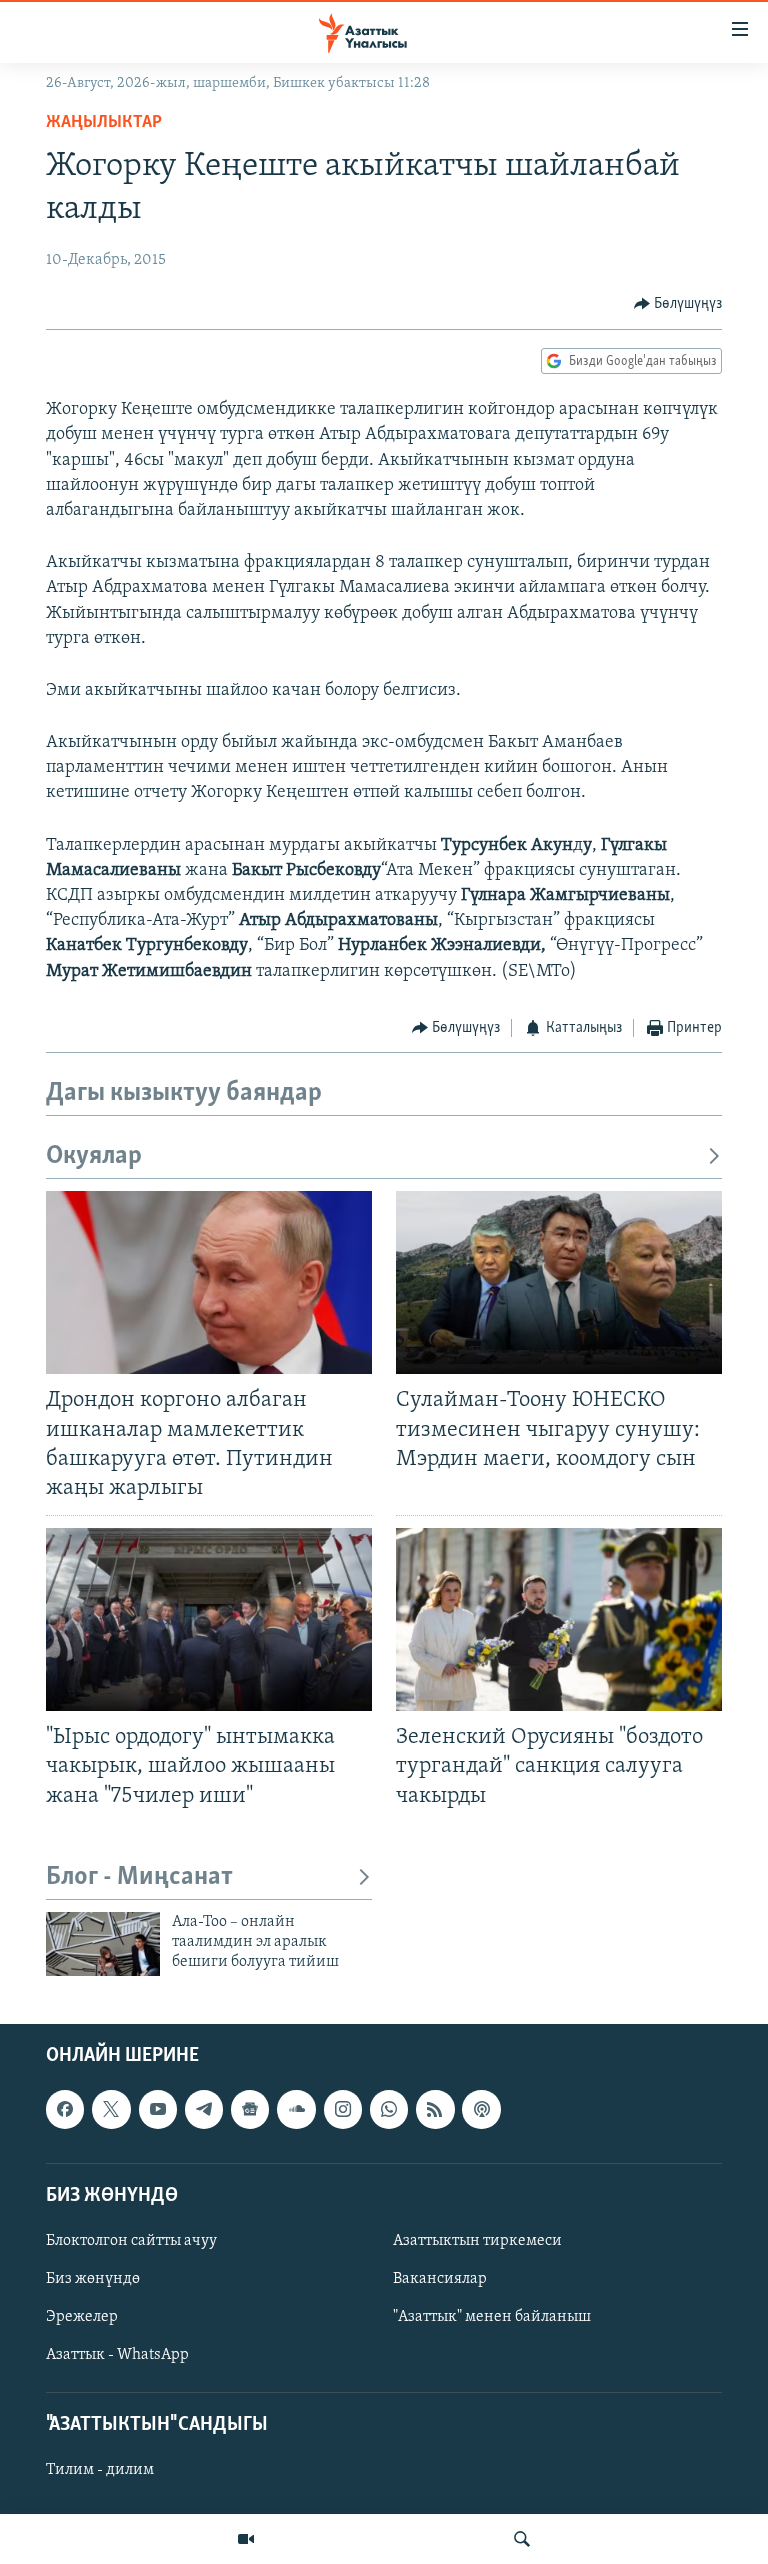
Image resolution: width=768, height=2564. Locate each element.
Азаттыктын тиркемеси (477, 2241)
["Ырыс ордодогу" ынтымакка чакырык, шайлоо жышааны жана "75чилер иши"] (209, 1619)
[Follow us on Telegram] (204, 2109)
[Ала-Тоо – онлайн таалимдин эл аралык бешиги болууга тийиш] (103, 1944)
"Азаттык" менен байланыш (492, 2317)
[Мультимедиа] (246, 2539)
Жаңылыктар (104, 123)
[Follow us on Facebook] (65, 2109)
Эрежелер (82, 2317)
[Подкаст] (481, 2109)
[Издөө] (522, 2539)
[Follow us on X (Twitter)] (111, 2109)
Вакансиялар (440, 2279)
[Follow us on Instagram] (343, 2109)
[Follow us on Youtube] (158, 2109)
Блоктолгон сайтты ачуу (131, 2241)
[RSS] (435, 2109)
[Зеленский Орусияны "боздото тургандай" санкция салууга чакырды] (559, 1619)
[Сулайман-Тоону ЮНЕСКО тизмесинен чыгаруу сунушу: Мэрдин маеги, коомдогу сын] (559, 1282)
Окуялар (94, 1156)
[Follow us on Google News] (250, 2109)
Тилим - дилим (100, 2470)
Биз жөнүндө (93, 2279)
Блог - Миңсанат (139, 1877)
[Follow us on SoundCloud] (296, 2109)
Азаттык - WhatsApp (117, 2355)
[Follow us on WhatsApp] (389, 2109)
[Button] (678, 304)
